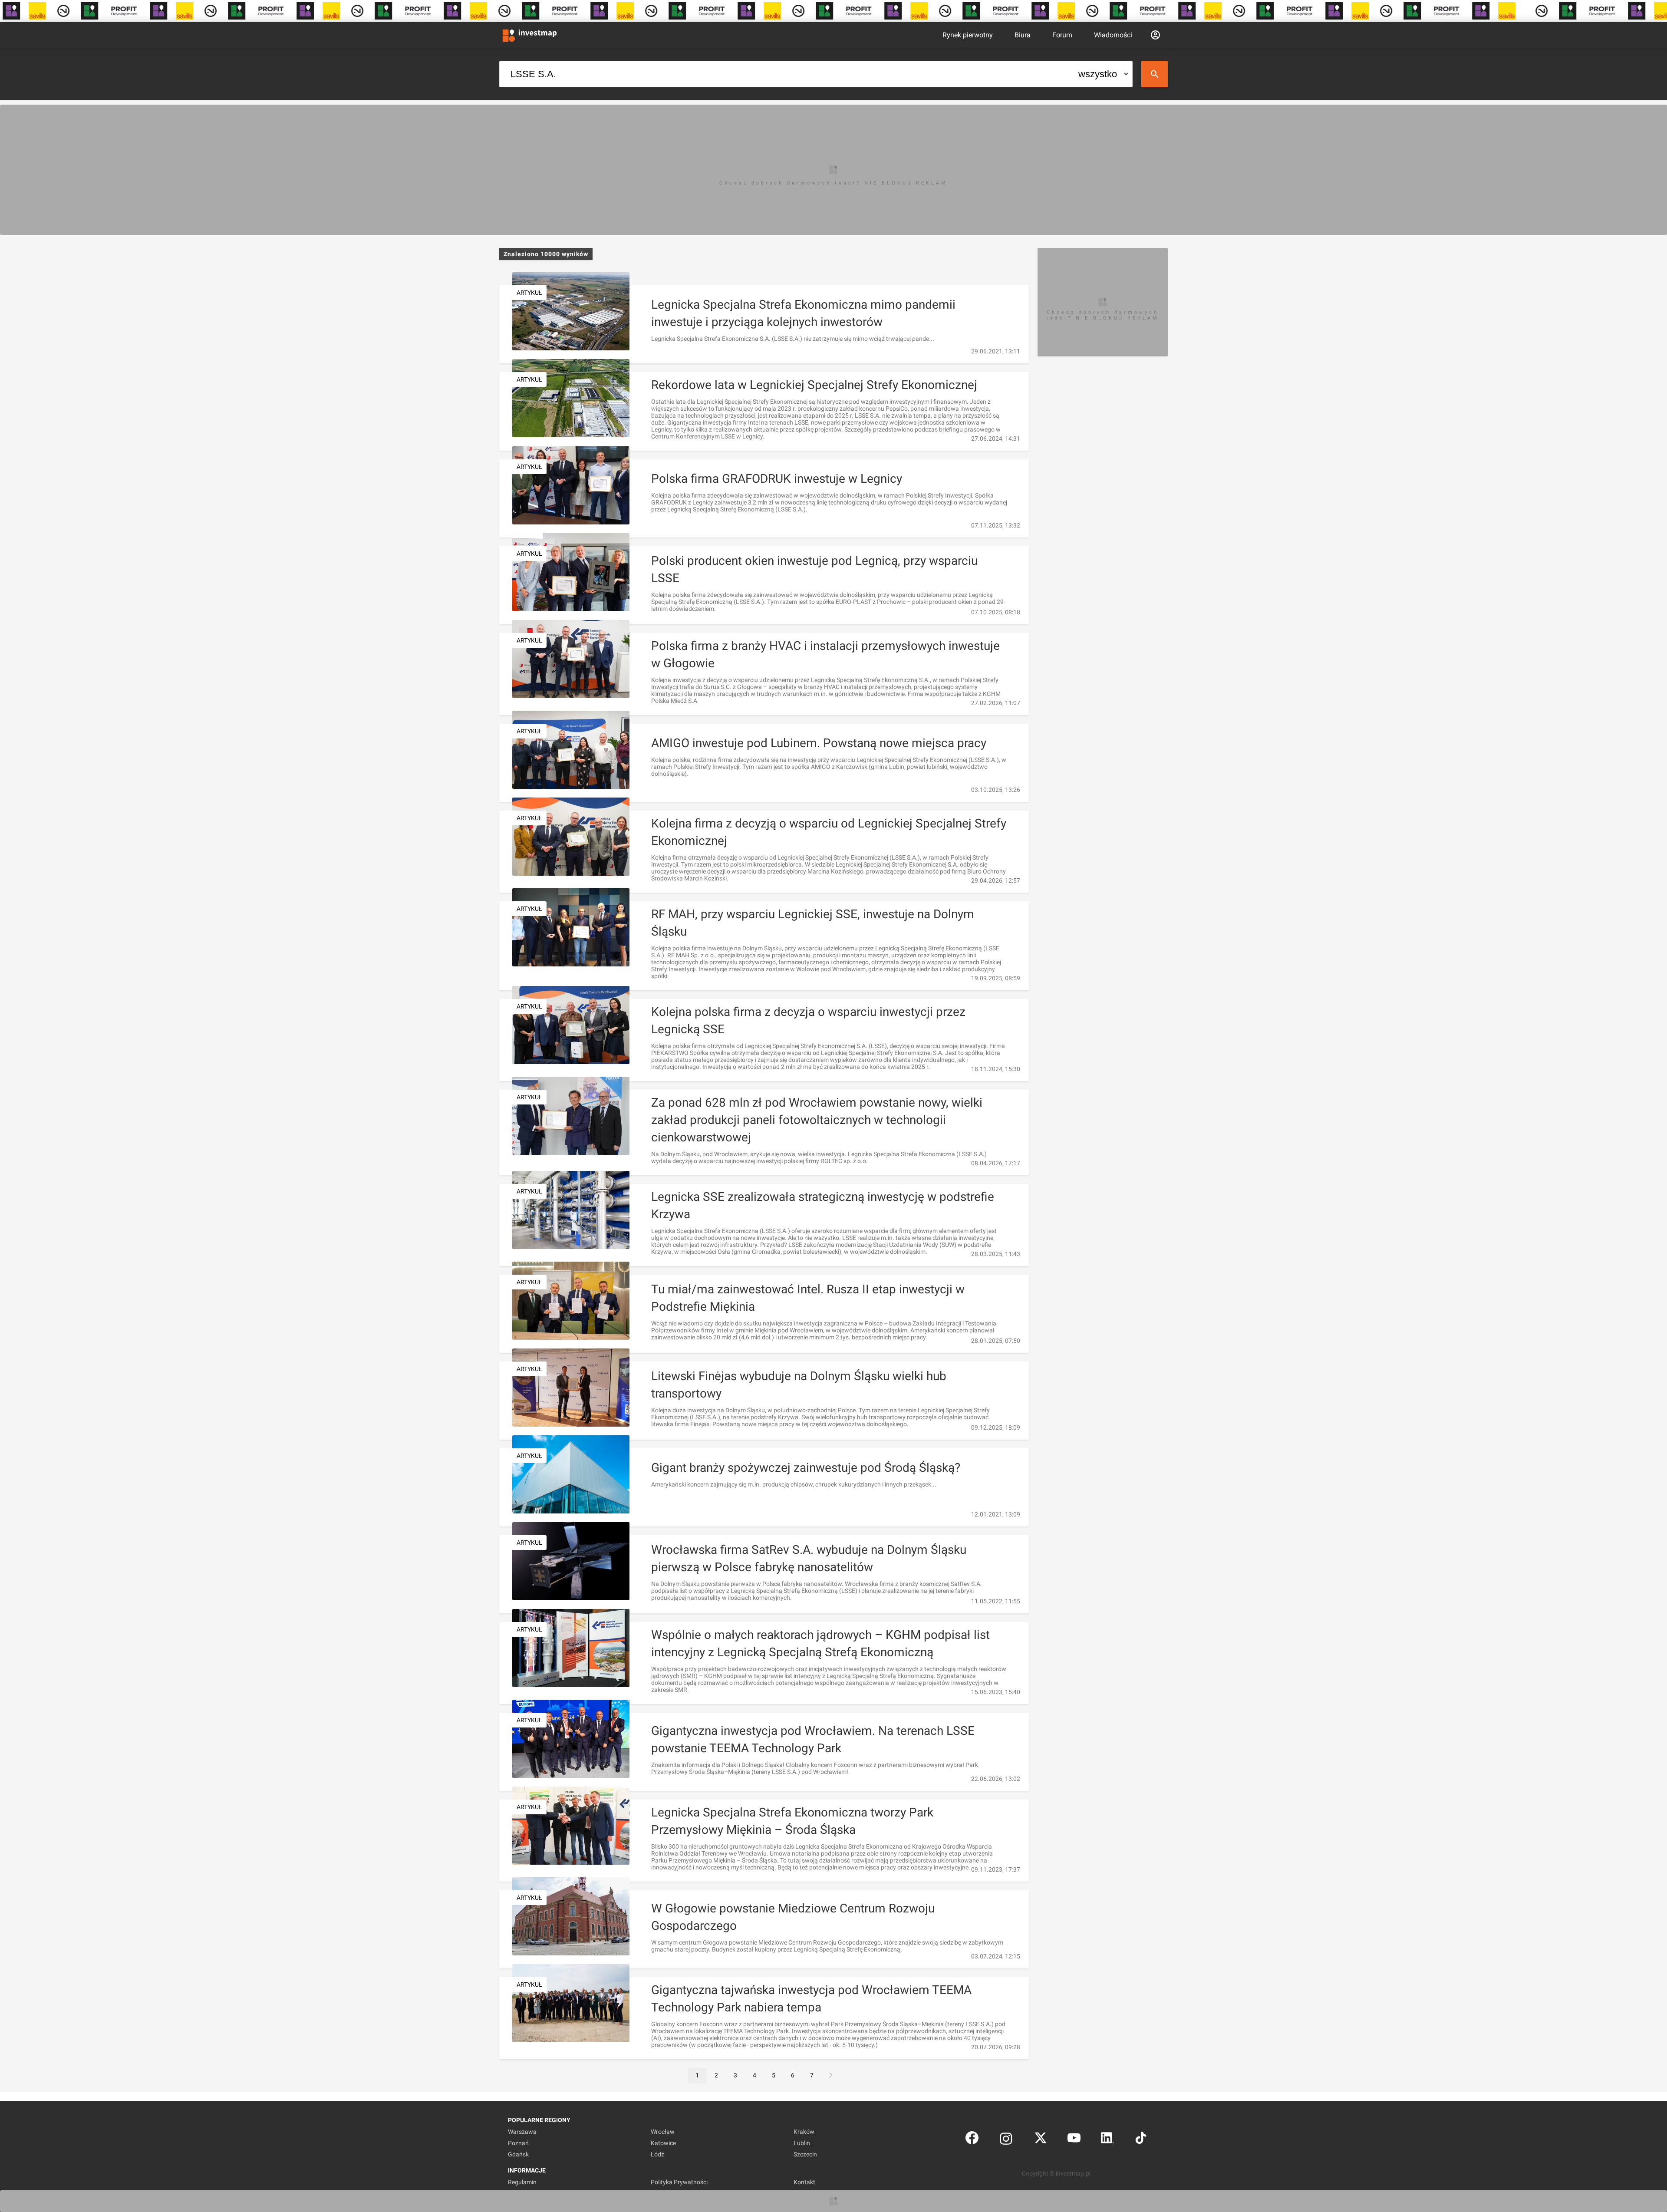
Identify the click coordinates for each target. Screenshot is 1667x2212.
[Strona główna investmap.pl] (530, 35)
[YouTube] (1074, 2140)
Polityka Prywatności (679, 2182)
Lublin (802, 2143)
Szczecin (805, 2154)
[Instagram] (1006, 2140)
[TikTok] (1141, 2140)
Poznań (518, 2143)
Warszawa (522, 2132)
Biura (1023, 35)
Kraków (804, 2132)
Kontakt (804, 2182)
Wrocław (663, 2132)
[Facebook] (972, 2140)
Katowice (663, 2143)
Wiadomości (1113, 35)
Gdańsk (518, 2154)
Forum (1062, 35)
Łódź (657, 2154)
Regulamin (522, 2182)
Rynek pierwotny (968, 35)
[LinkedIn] (1107, 2140)
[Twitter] (1041, 2140)
